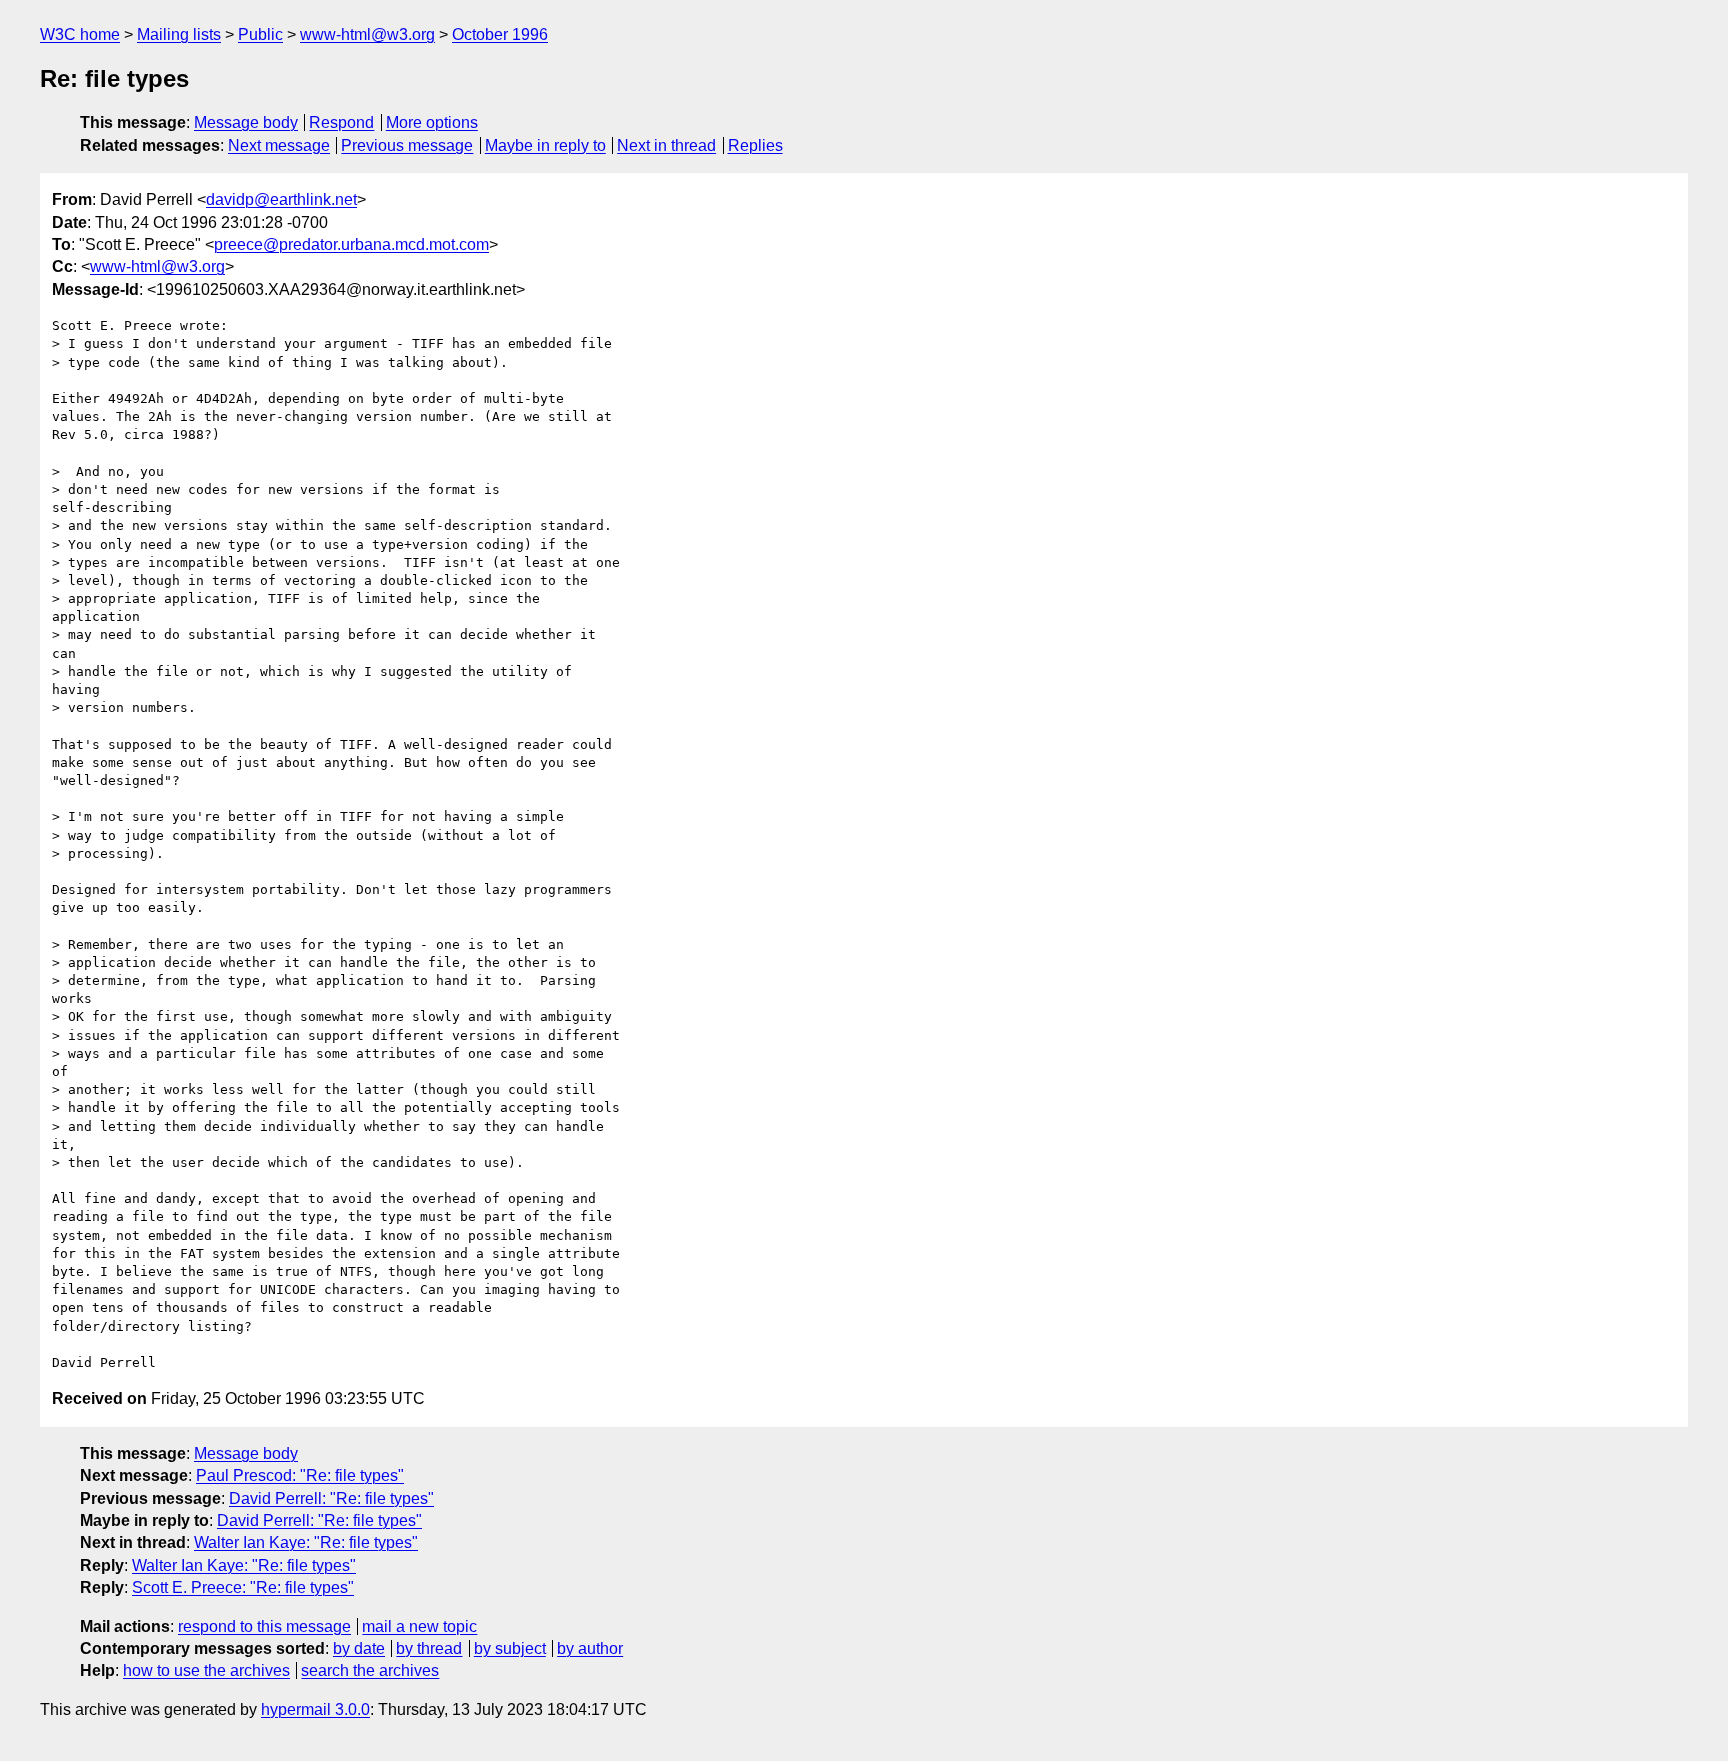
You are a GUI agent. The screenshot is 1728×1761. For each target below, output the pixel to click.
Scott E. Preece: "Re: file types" (243, 1587)
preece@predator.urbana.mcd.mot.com (351, 244)
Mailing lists (179, 34)
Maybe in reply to (545, 145)
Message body (246, 122)
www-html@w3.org (367, 34)
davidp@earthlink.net (281, 199)
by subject (510, 1648)
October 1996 (500, 34)
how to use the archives (206, 1670)
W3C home (80, 34)
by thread (429, 1648)
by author (590, 1648)
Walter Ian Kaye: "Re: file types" (306, 1542)
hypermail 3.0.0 (315, 1709)
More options (432, 122)
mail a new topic (419, 1626)
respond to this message (264, 1626)
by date (359, 1648)
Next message (279, 145)
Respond (341, 122)
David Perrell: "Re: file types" (331, 1498)
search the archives (370, 1670)
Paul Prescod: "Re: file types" (300, 1475)
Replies (755, 145)
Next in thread (666, 145)
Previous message (407, 145)
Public (260, 34)
